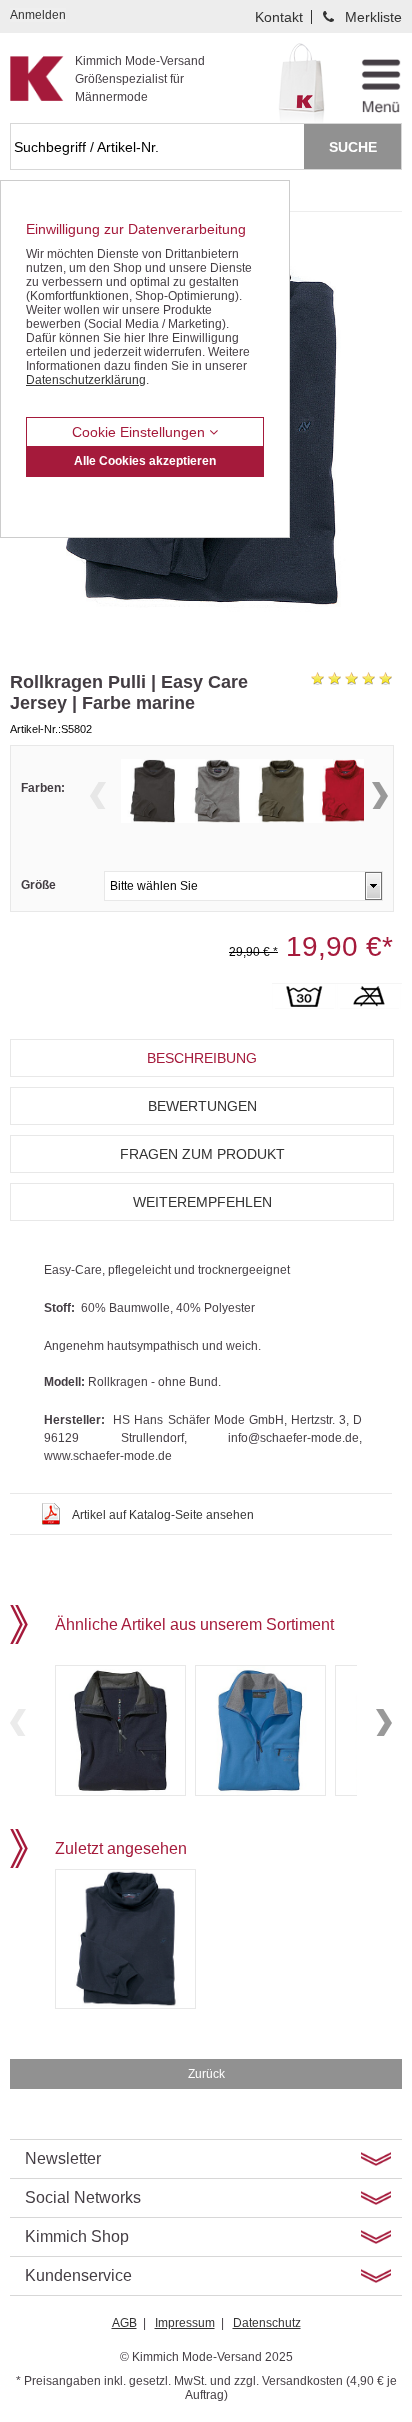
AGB (124, 2323)
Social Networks (83, 2197)
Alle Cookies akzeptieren (145, 461)
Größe (38, 885)
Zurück (206, 2074)
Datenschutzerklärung (86, 380)
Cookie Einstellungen (140, 432)
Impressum (185, 2323)
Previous (98, 795)
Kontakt (279, 17)
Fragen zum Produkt (202, 1154)
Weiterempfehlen (202, 1202)
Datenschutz (267, 2323)
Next (380, 795)
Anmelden (38, 15)
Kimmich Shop (77, 2236)
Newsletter (63, 2158)
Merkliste (373, 17)
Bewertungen (202, 1106)
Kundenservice (78, 2275)
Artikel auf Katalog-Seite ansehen (163, 1515)
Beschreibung (202, 1058)
